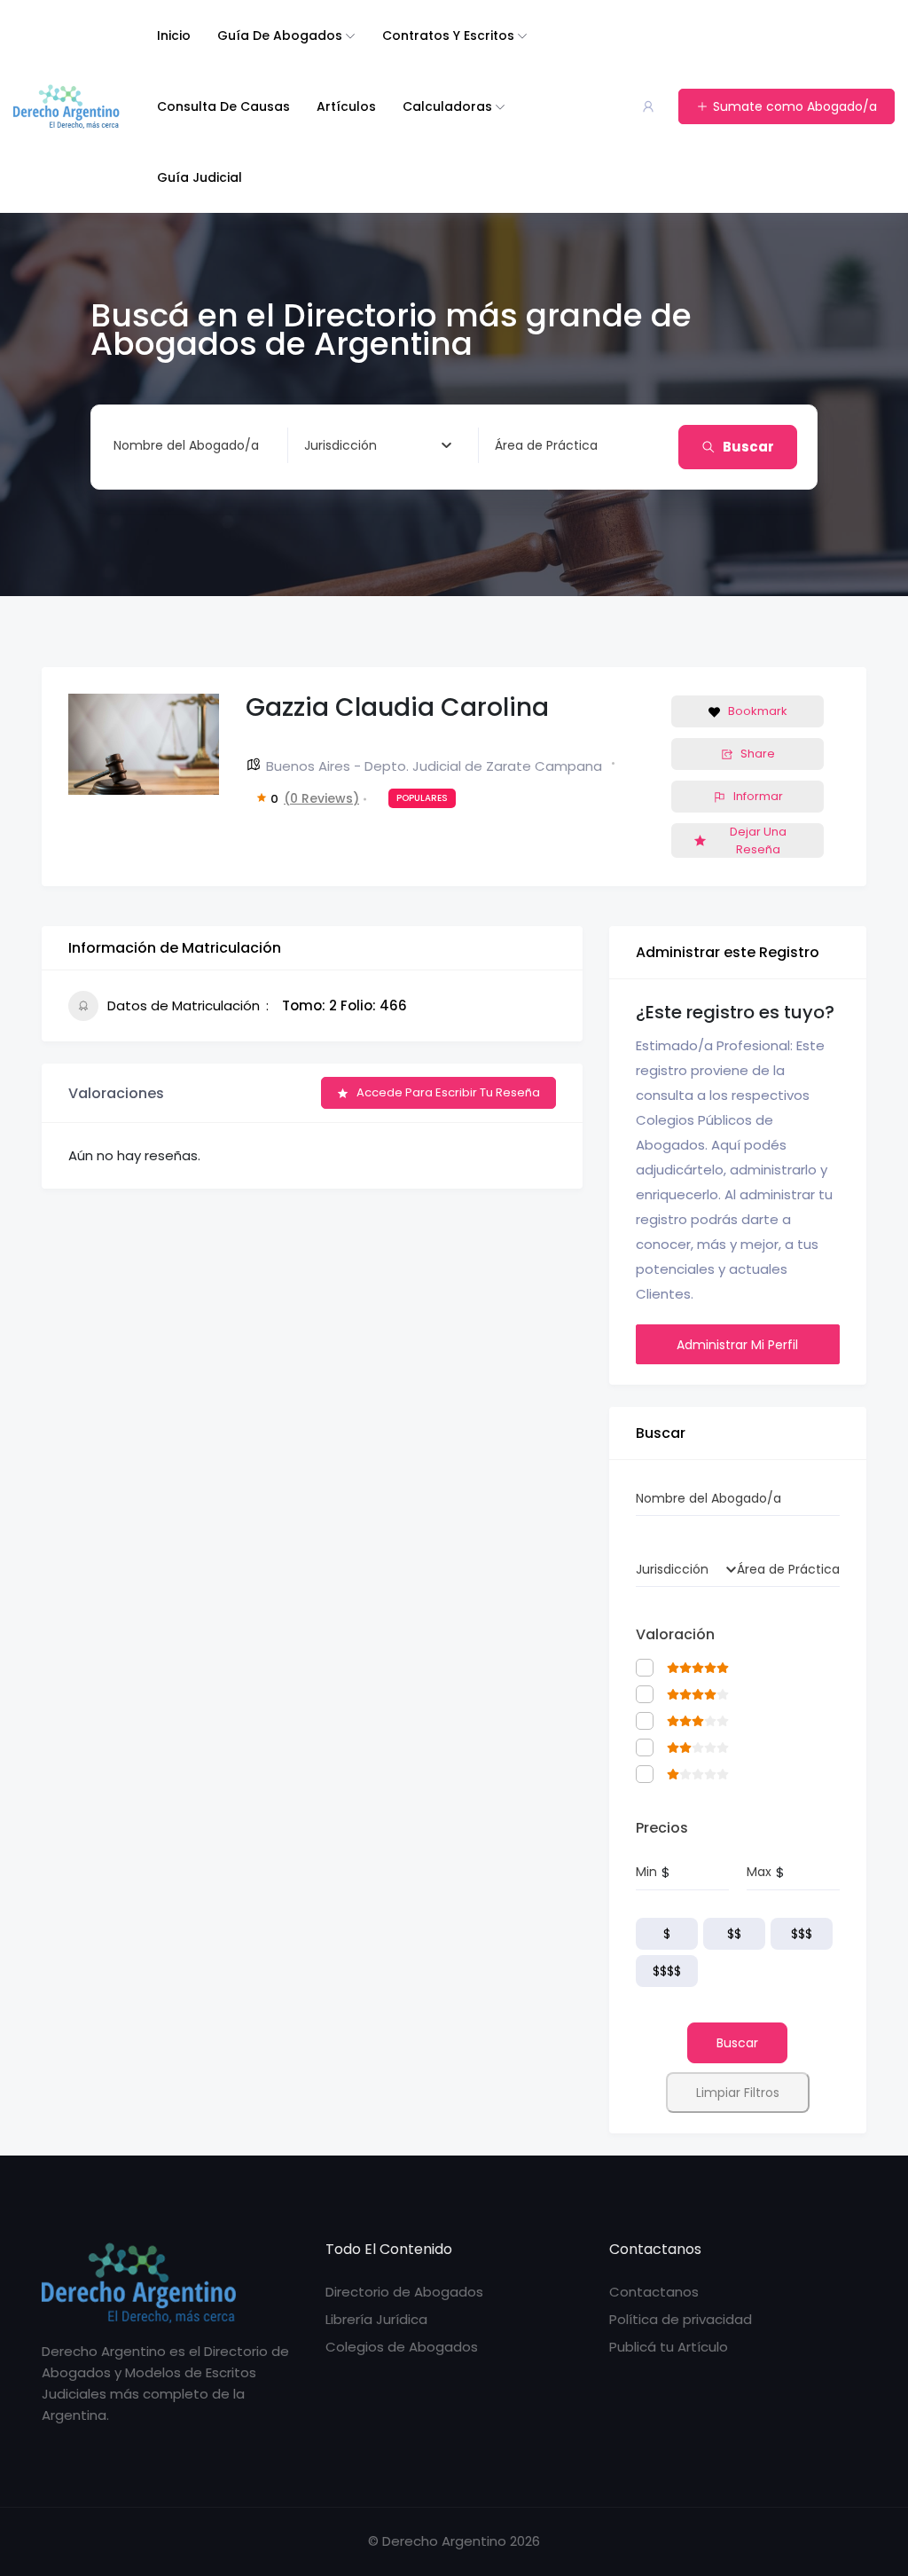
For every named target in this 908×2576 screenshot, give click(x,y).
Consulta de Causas (223, 106)
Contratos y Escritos (448, 35)
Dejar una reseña (758, 840)
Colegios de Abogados (402, 2347)
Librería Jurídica (376, 2319)
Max (759, 1872)
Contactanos (654, 2292)
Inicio (174, 35)
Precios (662, 1828)
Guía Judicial (200, 177)
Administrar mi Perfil (737, 1345)
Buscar (748, 447)
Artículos (346, 106)
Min (646, 1872)
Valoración (675, 1634)
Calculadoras (447, 106)
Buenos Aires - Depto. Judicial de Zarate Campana (434, 766)
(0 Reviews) (321, 798)
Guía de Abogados (280, 35)
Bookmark (758, 711)
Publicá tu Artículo (669, 2347)
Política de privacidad (681, 2319)
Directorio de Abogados (404, 2292)
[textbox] (340, 445)
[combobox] (378, 445)
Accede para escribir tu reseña (448, 1092)
